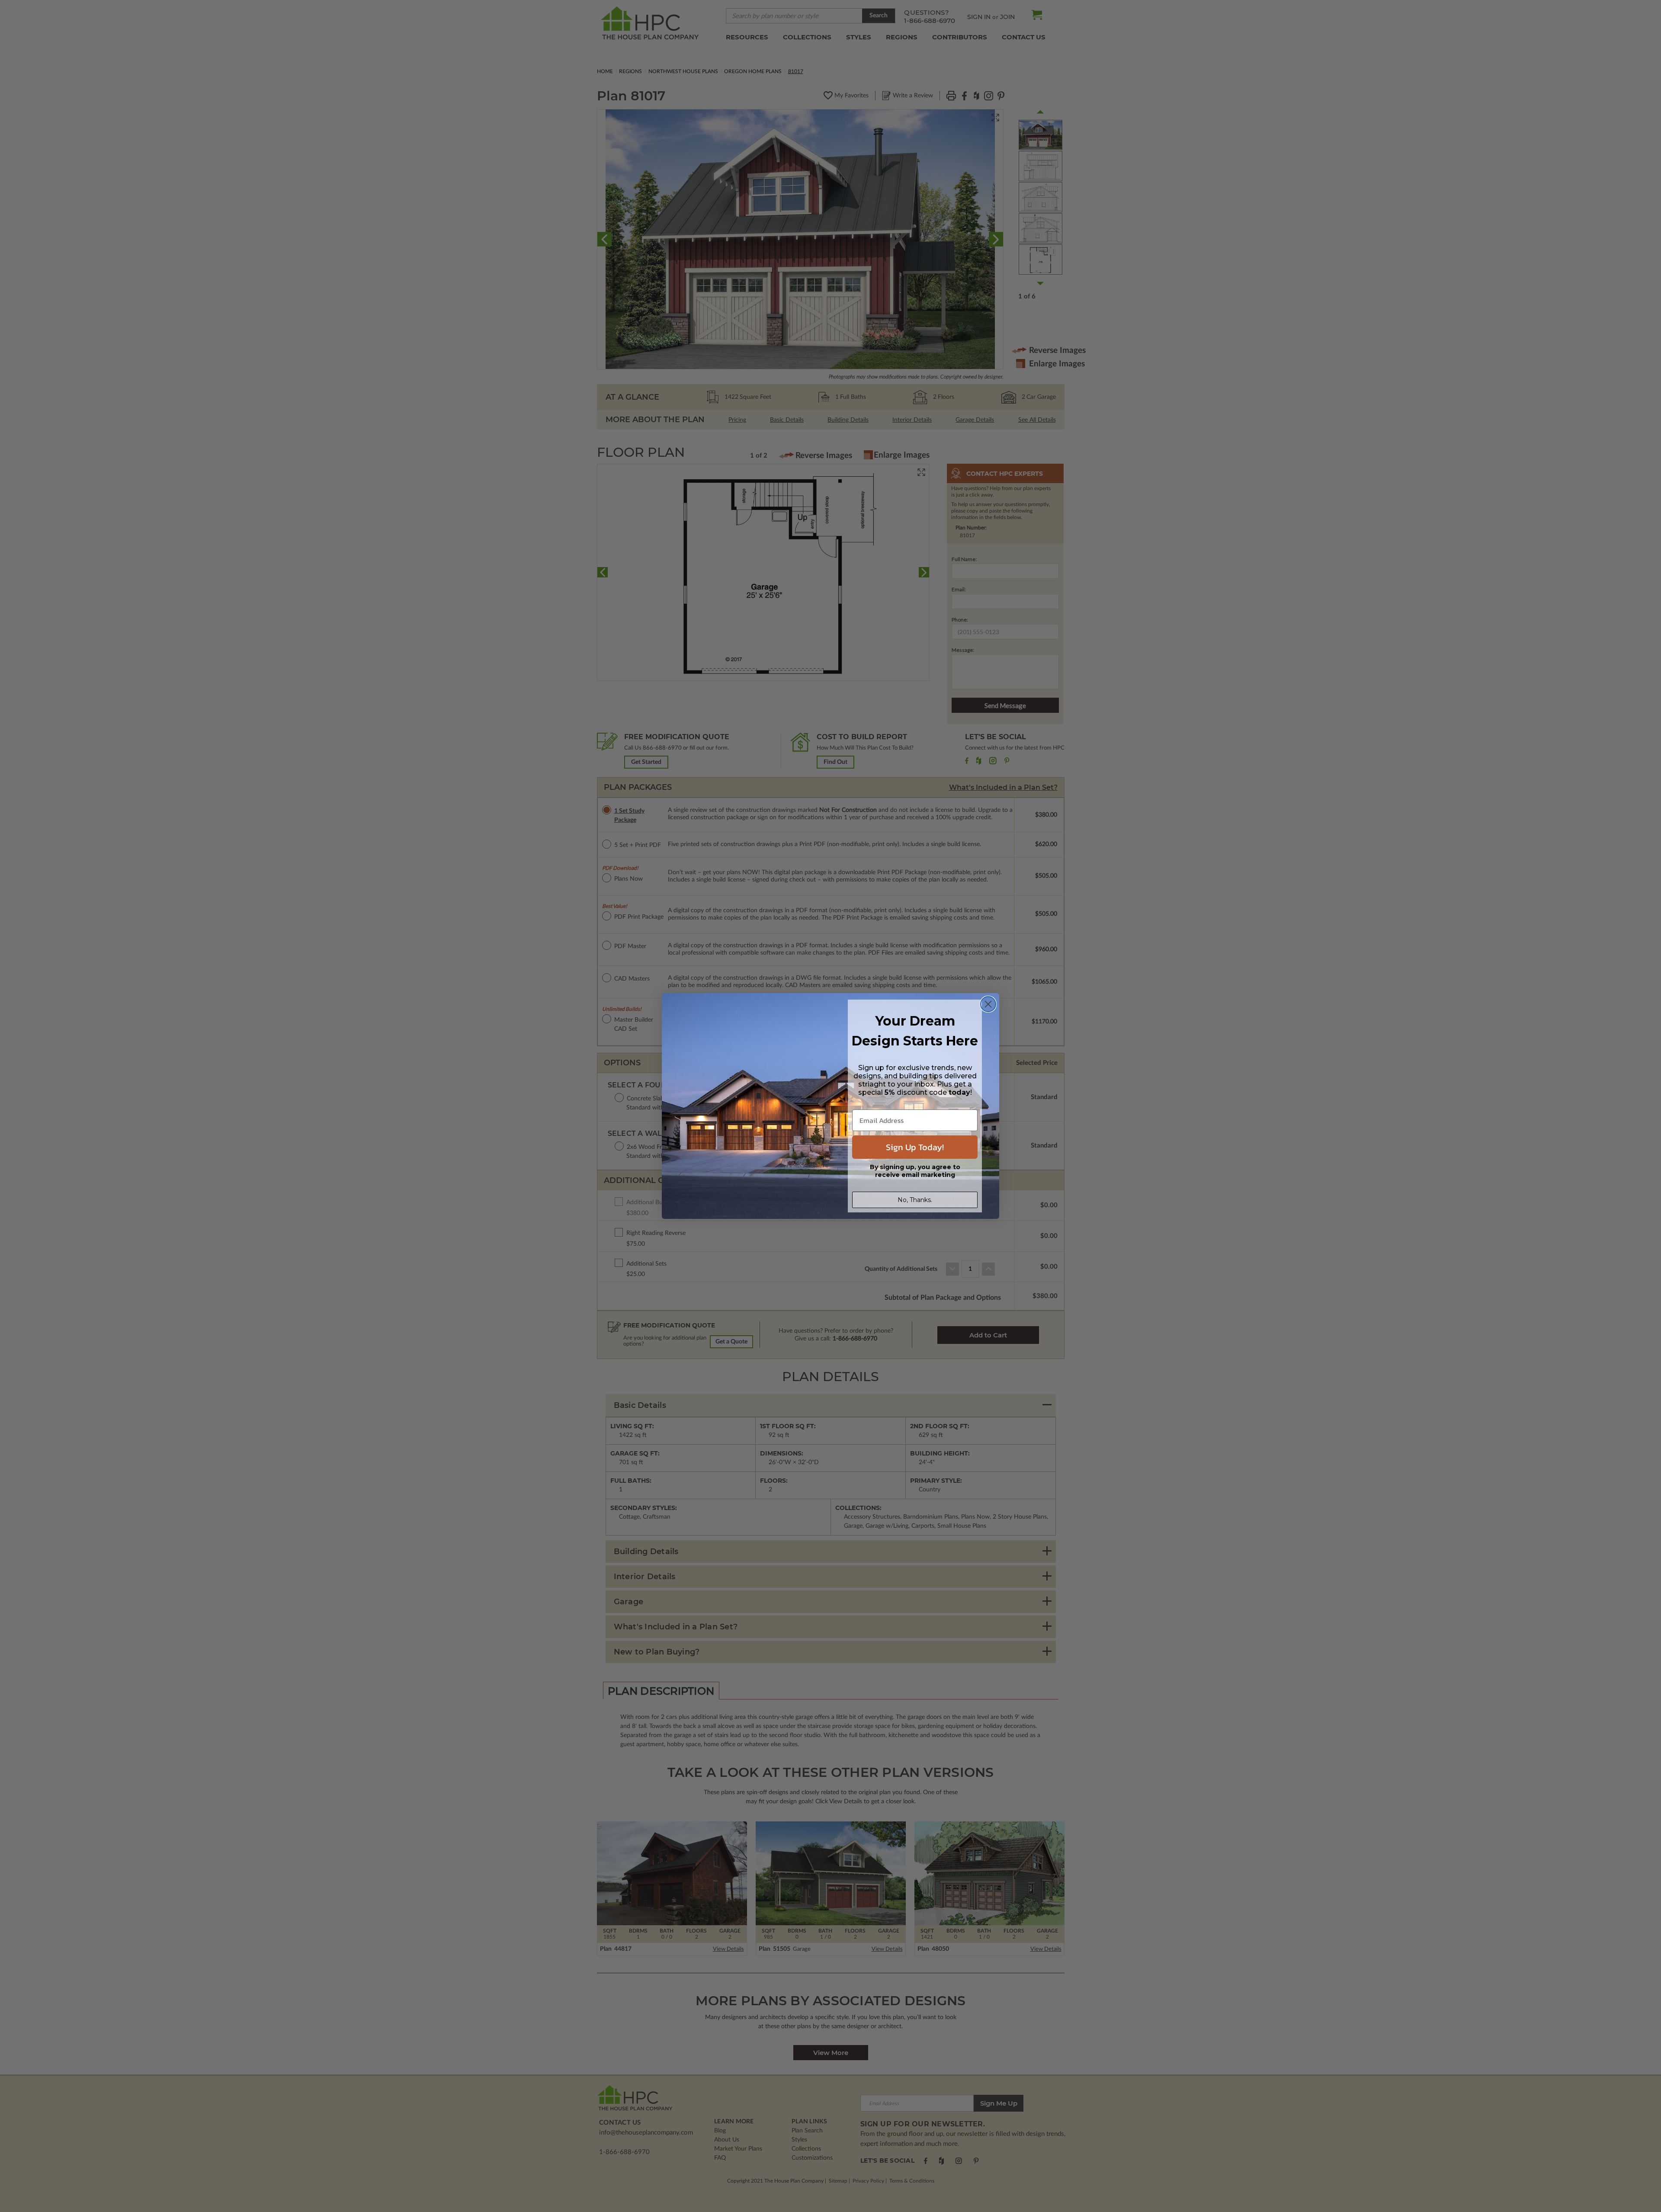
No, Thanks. (915, 1200)
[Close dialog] (988, 1004)
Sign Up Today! (915, 1147)
